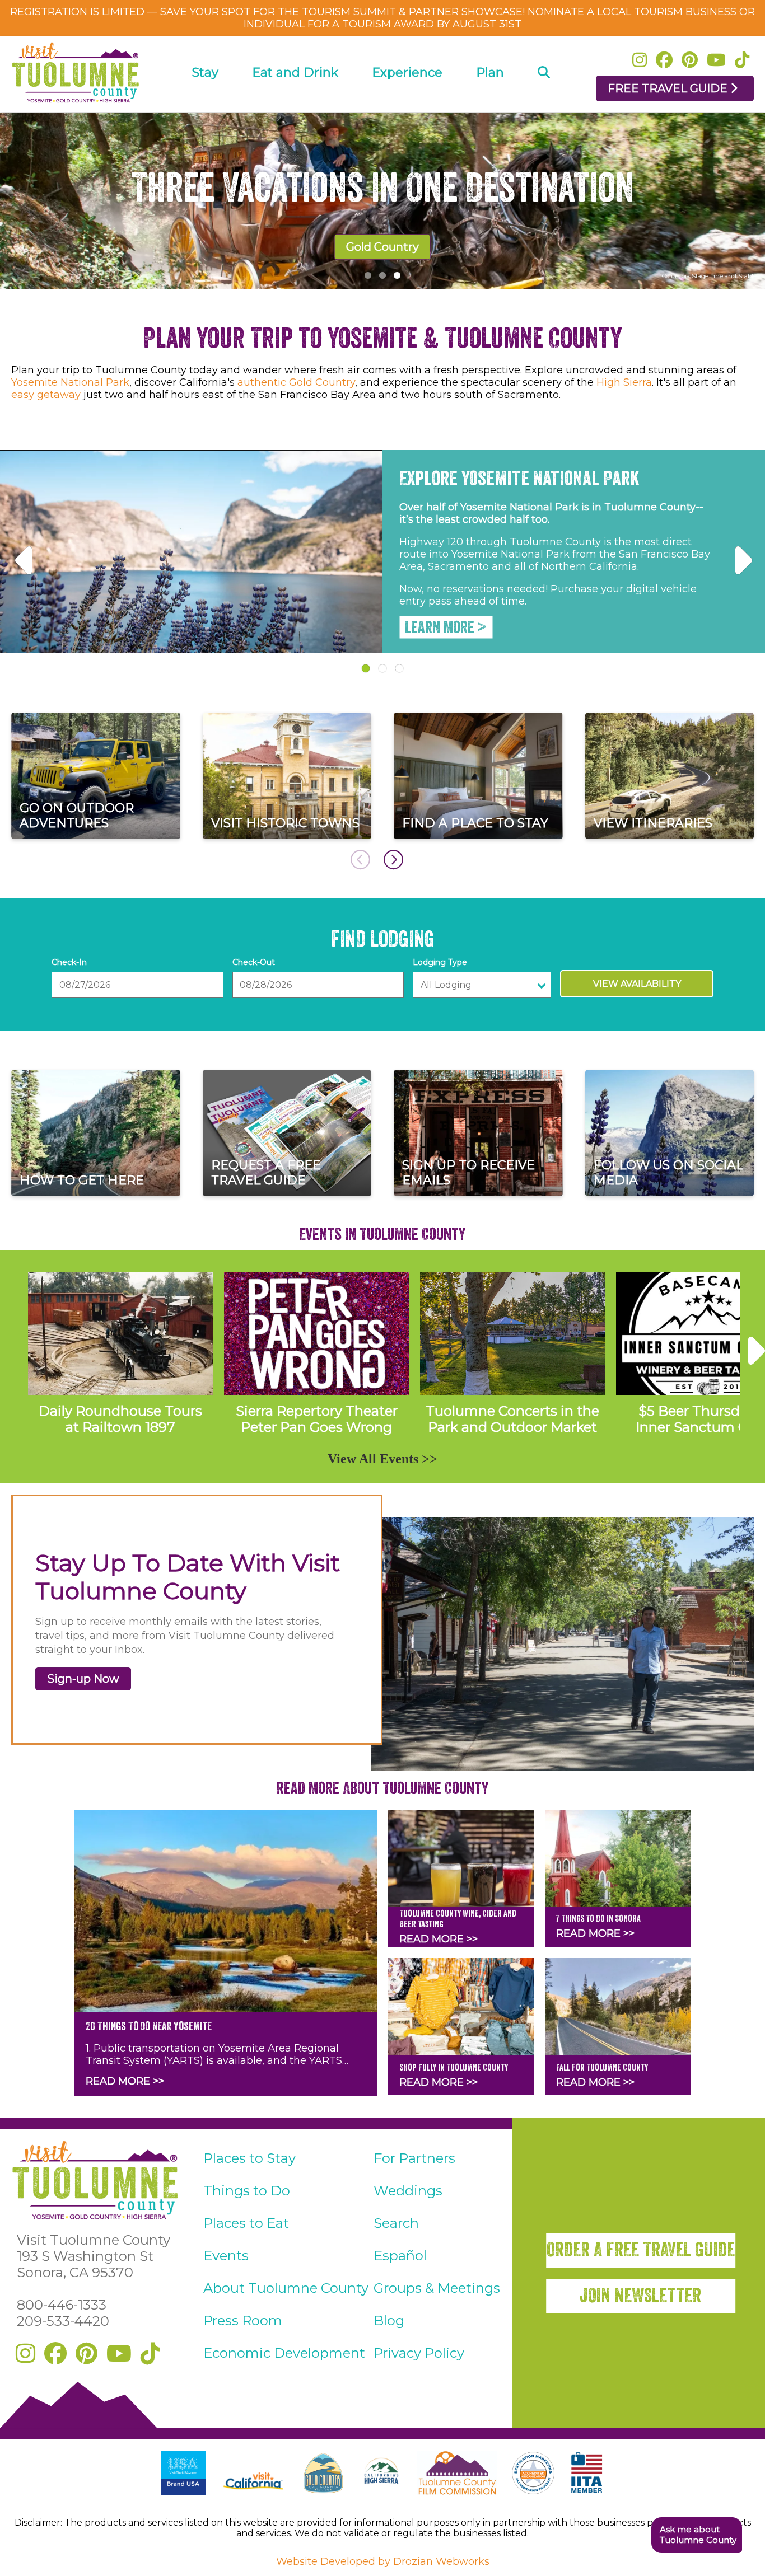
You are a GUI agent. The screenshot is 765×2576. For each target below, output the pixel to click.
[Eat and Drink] (295, 104)
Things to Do (247, 2191)
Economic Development (284, 2353)
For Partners (414, 2158)
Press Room (243, 2320)
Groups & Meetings (437, 2288)
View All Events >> (382, 1459)
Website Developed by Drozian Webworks (383, 2561)
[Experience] (407, 104)
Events (226, 2256)
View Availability (637, 984)
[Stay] (205, 104)
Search (396, 2223)
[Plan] (490, 104)
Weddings (408, 2191)
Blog (389, 2320)
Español (400, 2256)
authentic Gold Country (296, 382)
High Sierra (624, 382)
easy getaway (46, 395)
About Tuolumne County (286, 2288)
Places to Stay (249, 2158)
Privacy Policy (419, 2353)
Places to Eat (246, 2223)
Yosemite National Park (70, 382)
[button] (696, 2535)
